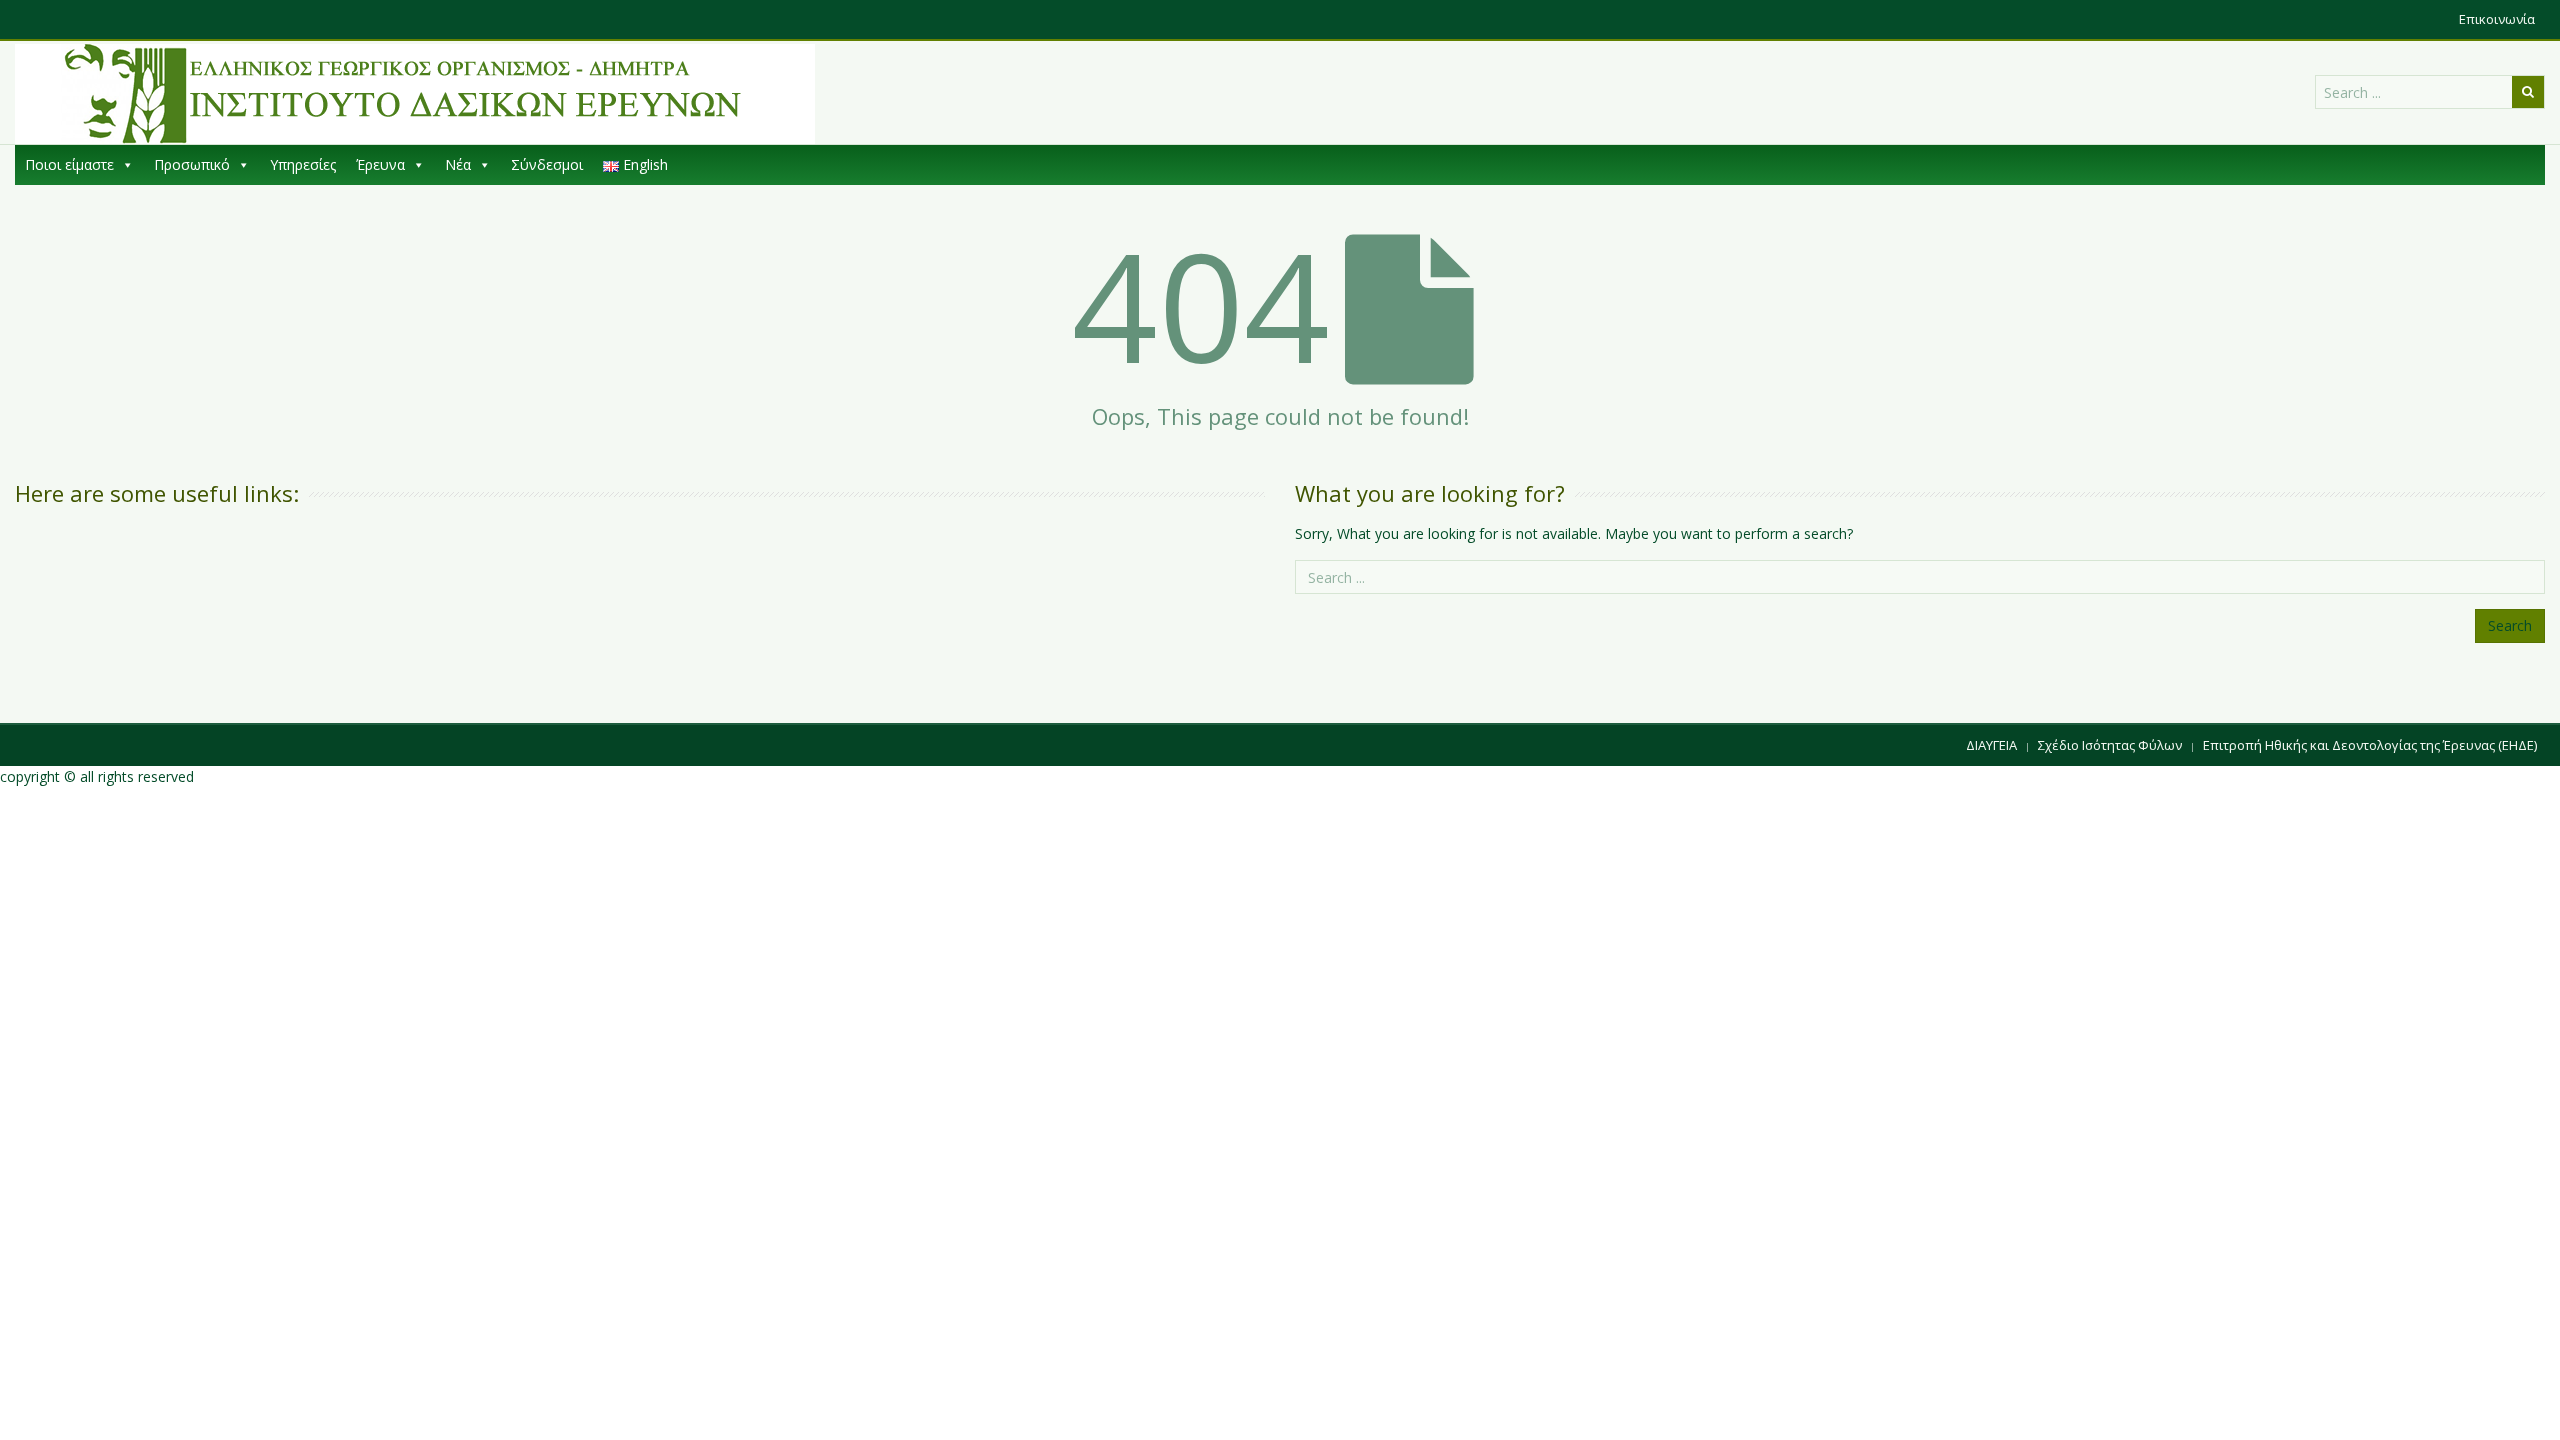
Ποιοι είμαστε (69, 164)
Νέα (458, 164)
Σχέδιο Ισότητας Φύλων (2110, 745)
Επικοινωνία (2497, 19)
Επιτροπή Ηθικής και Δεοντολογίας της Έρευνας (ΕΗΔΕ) (2370, 745)
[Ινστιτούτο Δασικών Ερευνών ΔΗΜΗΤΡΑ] (415, 94)
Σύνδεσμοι (547, 164)
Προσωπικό (192, 164)
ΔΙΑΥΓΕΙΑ (1991, 745)
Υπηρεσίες (303, 164)
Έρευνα (380, 164)
